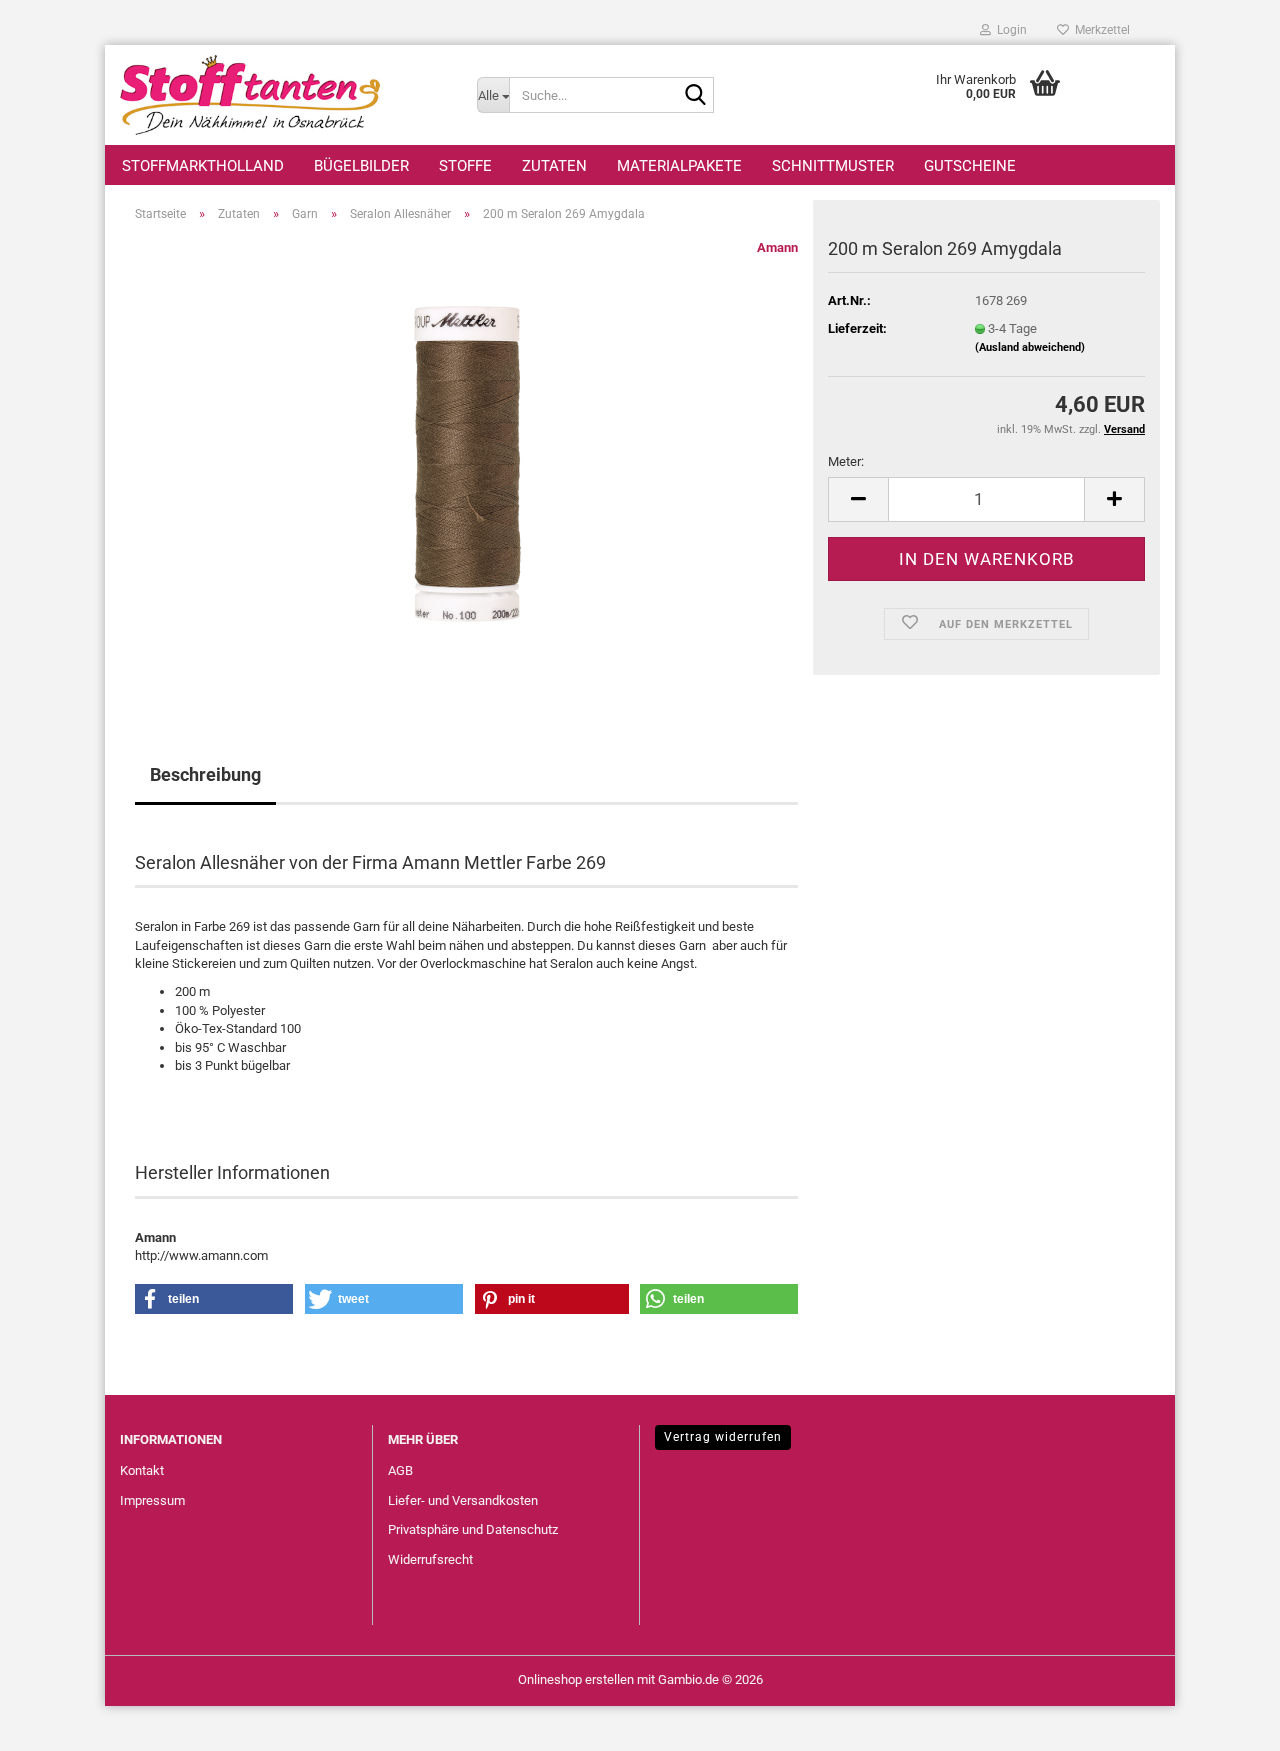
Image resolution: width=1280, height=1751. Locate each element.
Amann (777, 247)
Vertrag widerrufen (723, 1437)
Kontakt (142, 1470)
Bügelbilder (361, 166)
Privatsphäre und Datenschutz (473, 1529)
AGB (400, 1470)
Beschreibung (205, 774)
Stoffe (465, 166)
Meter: (846, 461)
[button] (858, 499)
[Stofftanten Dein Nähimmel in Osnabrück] (283, 95)
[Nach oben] (1225, 1721)
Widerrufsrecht (430, 1559)
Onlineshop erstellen (576, 1679)
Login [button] (1009, 30)
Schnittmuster (833, 166)
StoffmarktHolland (203, 166)
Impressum (152, 1500)
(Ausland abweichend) (1030, 347)
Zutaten (554, 166)
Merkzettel (1099, 30)
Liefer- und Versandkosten (463, 1500)
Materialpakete (679, 166)
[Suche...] (695, 96)
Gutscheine (970, 166)
